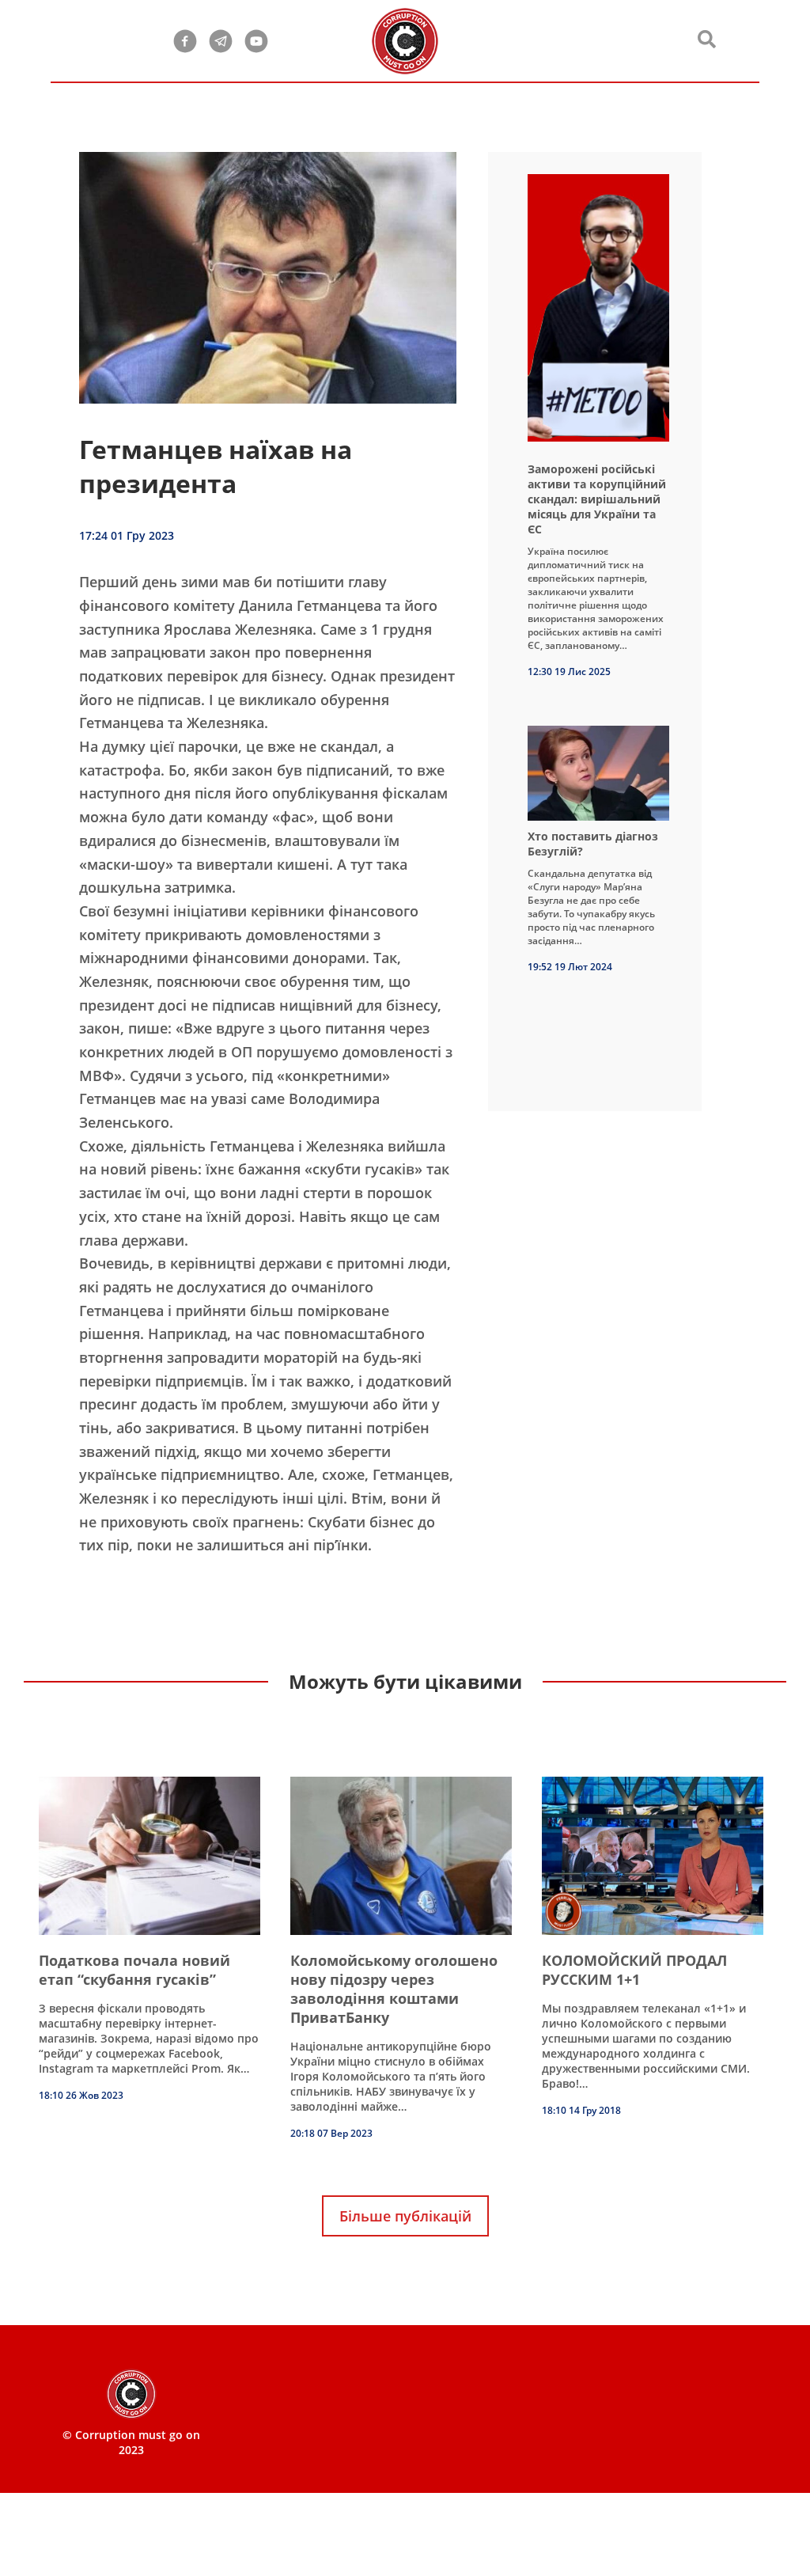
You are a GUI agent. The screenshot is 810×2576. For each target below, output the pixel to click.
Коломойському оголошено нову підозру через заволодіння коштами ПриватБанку (394, 1989)
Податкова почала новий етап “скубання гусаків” (134, 1970)
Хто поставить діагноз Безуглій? (593, 844)
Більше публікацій (405, 2216)
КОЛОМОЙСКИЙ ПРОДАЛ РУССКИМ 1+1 (634, 1970)
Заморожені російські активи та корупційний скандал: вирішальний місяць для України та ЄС (597, 499)
